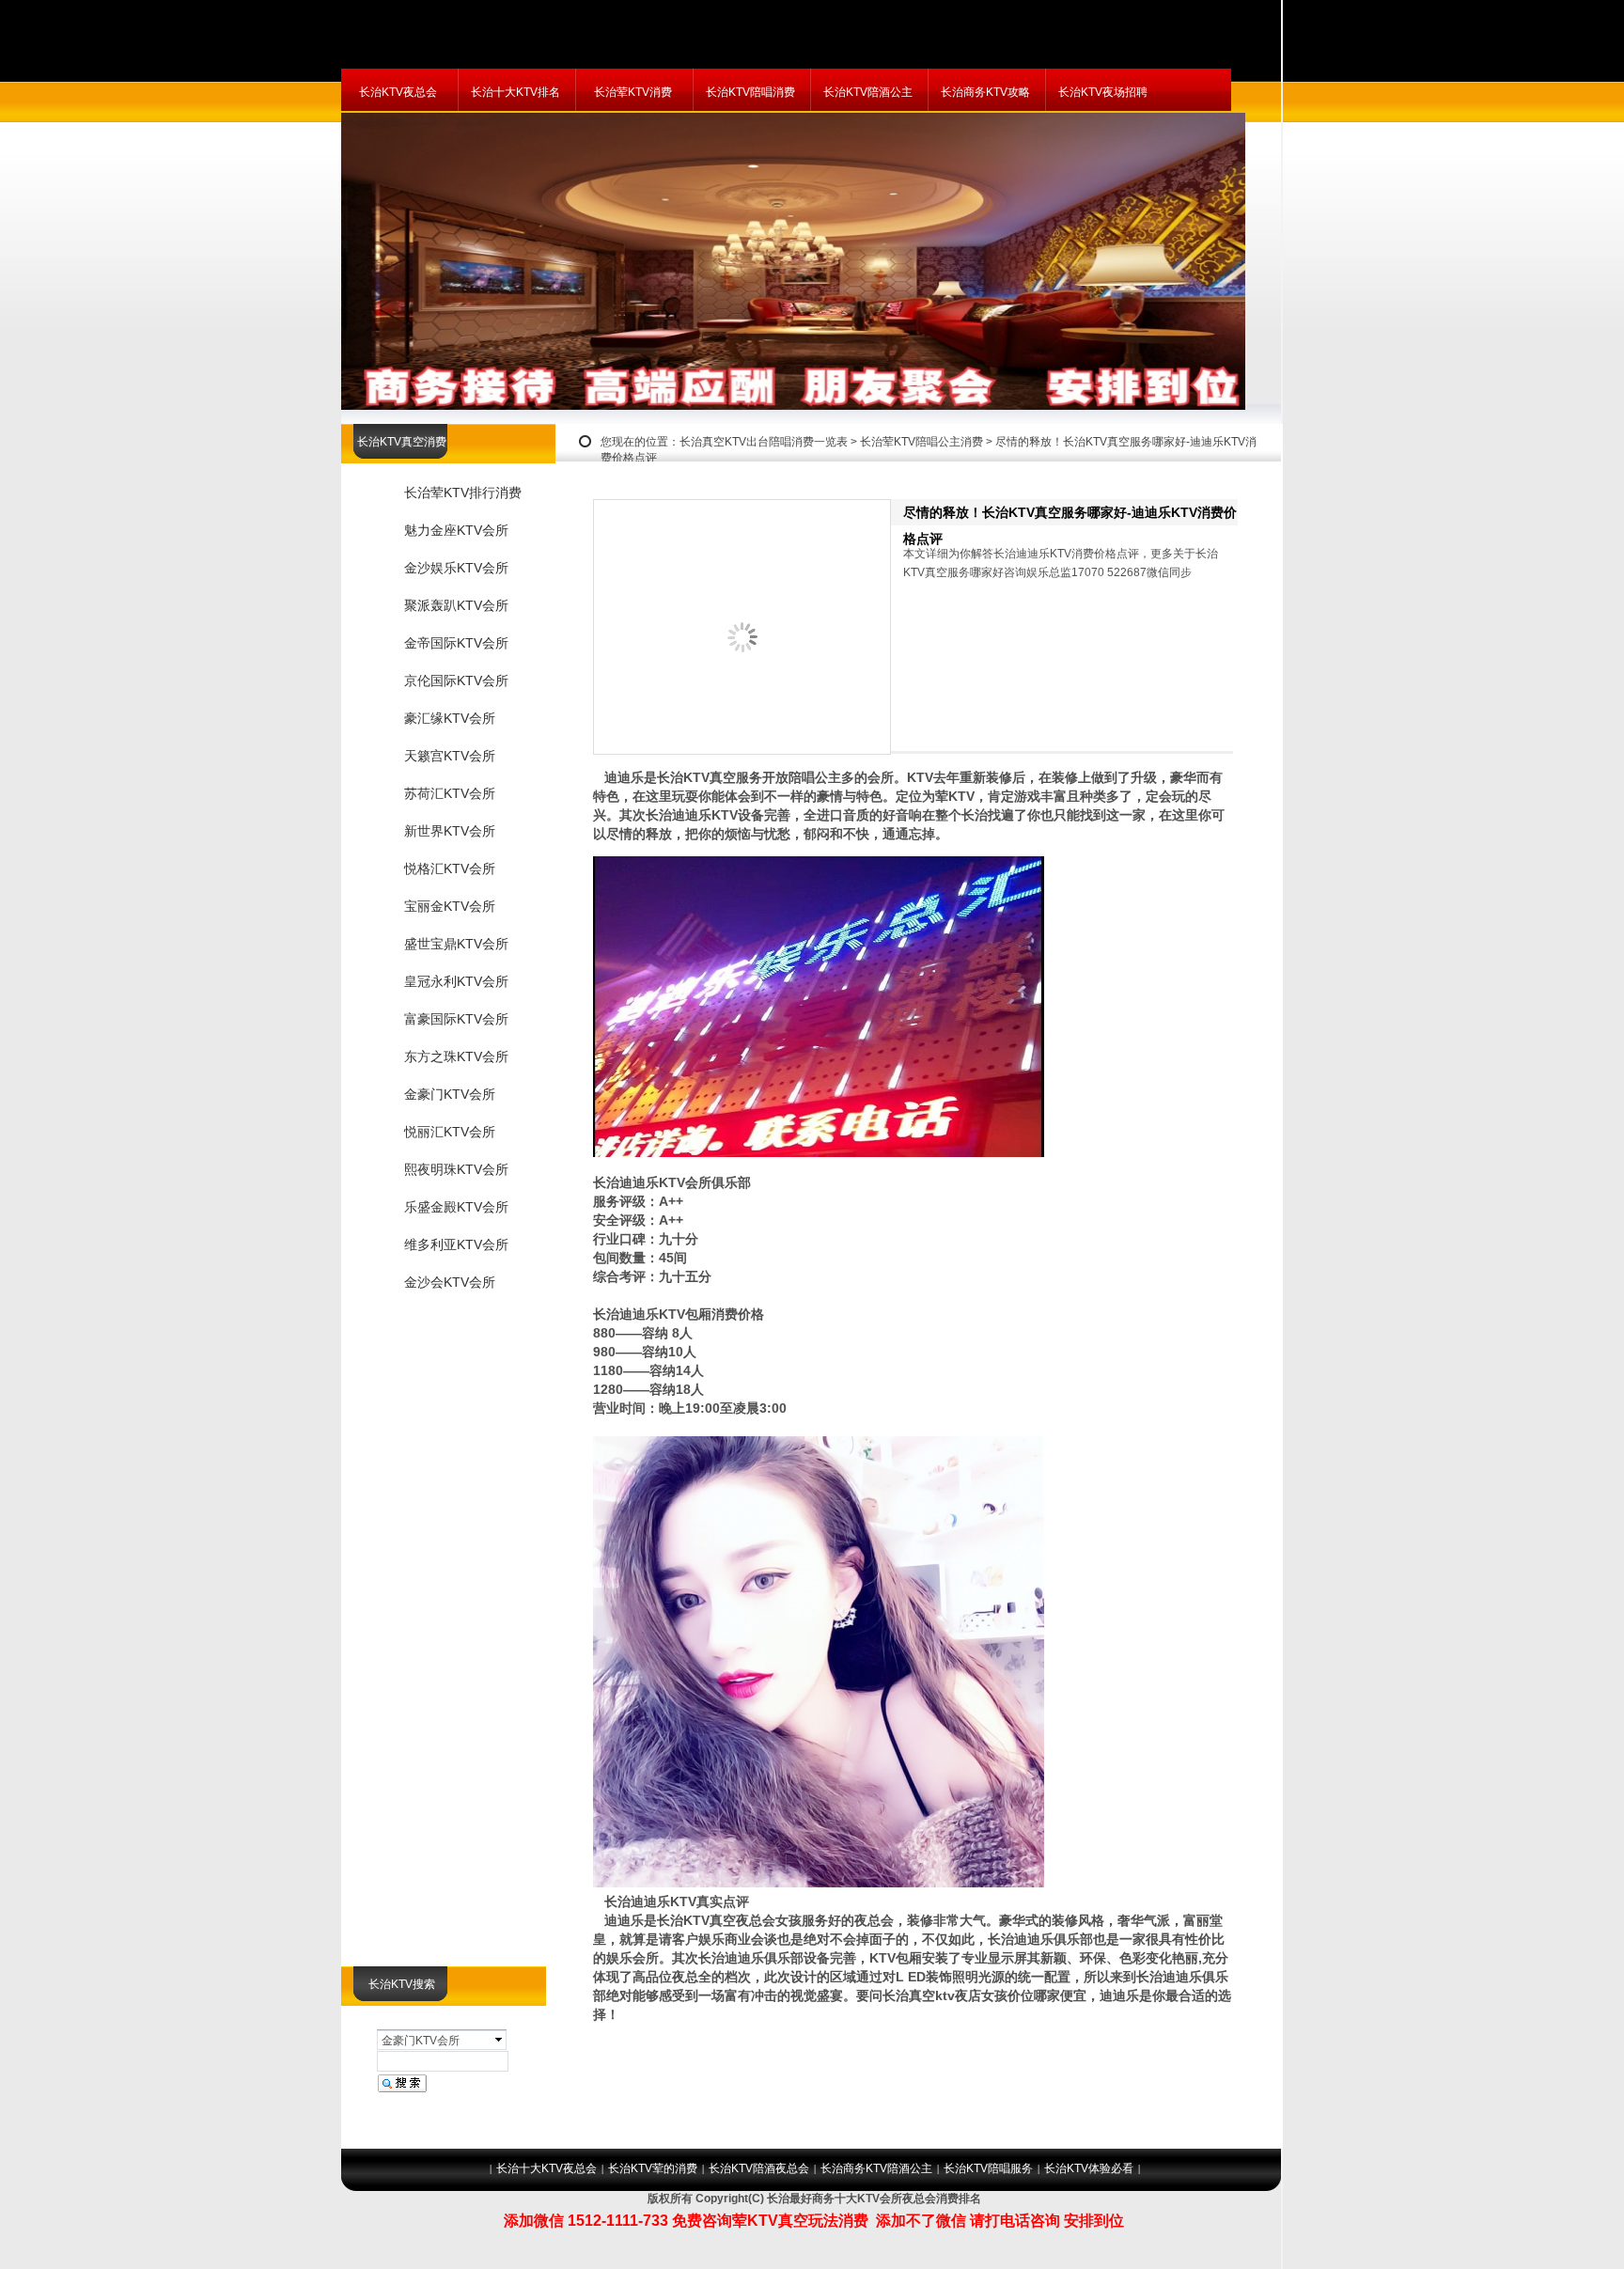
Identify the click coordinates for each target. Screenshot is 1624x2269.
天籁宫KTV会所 (450, 756)
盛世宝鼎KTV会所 (456, 944)
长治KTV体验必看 (1089, 2168)
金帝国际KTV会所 (456, 643)
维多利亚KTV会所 (456, 1244)
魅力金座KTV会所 (456, 530)
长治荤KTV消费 (633, 92)
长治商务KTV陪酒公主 (876, 2168)
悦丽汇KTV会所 (450, 1132)
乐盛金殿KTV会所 (456, 1207)
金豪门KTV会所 (450, 1094)
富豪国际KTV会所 (456, 1019)
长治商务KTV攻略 (985, 92)
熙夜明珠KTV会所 (456, 1169)
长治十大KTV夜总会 (547, 2168)
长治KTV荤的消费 (653, 2168)
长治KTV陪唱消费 (750, 92)
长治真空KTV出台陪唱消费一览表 (764, 442)
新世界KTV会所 (450, 831)
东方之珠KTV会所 (456, 1056)
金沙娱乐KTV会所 (456, 568)
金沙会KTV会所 (450, 1282)
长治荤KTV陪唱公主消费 (921, 442)
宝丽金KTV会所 (450, 906)
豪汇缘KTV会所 (450, 718)
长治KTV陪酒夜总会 (759, 2168)
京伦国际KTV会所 (456, 681)
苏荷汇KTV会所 (450, 793)
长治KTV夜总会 (398, 92)
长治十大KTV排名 (515, 92)
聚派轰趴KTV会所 (456, 605)
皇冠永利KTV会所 (456, 981)
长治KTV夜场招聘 (1103, 92)
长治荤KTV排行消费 (463, 493)
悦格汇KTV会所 (450, 868)
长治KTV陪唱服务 (988, 2168)
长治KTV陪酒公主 (868, 92)
